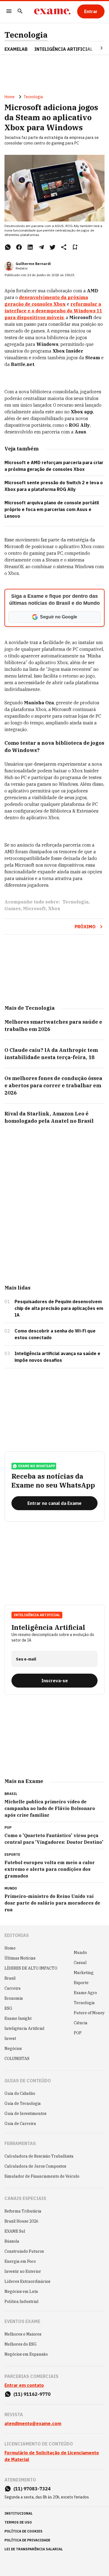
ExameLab (16, 49)
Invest (10, 2038)
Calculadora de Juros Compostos (35, 2166)
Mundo (80, 1953)
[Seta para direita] (95, 48)
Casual (80, 1963)
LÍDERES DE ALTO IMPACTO (31, 1968)
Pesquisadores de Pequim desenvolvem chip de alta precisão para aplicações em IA (59, 1308)
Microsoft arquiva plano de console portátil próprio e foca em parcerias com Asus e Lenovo (52, 509)
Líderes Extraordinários (27, 2281)
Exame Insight (18, 2018)
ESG (8, 2008)
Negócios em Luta (21, 2291)
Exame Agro (85, 1993)
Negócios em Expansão (26, 2354)
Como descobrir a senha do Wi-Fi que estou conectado (55, 1334)
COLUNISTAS (17, 2059)
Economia (14, 1998)
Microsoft (34, 909)
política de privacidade (27, 2540)
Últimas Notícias (20, 1958)
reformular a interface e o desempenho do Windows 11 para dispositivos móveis (53, 311)
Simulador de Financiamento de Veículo (42, 2176)
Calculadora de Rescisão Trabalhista (39, 2156)
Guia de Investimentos (25, 2114)
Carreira (13, 1988)
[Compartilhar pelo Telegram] (41, 247)
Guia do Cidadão (20, 2093)
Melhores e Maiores (23, 2334)
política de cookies (23, 2531)
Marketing (84, 1973)
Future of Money (89, 2013)
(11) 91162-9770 (32, 2394)
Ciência (81, 2023)
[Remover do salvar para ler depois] (75, 247)
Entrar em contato (24, 2385)
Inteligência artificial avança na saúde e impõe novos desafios (57, 1357)
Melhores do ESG (21, 2344)
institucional (19, 2513)
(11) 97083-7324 (32, 2489)
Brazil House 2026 (21, 2221)
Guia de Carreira (20, 2124)
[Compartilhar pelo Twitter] (53, 247)
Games (13, 909)
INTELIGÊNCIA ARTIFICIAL (63, 49)
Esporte (81, 1983)
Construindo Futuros (24, 2251)
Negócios (13, 2049)
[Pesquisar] (20, 12)
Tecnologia (26, 35)
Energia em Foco (20, 2261)
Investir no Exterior (23, 2271)
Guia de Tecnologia (23, 2103)
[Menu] (9, 12)
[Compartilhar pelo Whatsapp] (8, 247)
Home (10, 97)
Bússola (12, 2241)
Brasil (10, 1978)
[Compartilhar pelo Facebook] (19, 247)
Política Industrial (22, 2302)
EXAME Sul (15, 2231)
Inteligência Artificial (24, 2028)
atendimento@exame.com (33, 2423)
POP (78, 2033)
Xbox (54, 909)
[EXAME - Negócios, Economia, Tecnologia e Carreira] (52, 11)
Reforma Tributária (23, 2211)
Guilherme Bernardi (33, 264)
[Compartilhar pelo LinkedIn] (30, 247)
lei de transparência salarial (34, 2549)
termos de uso (18, 2522)
